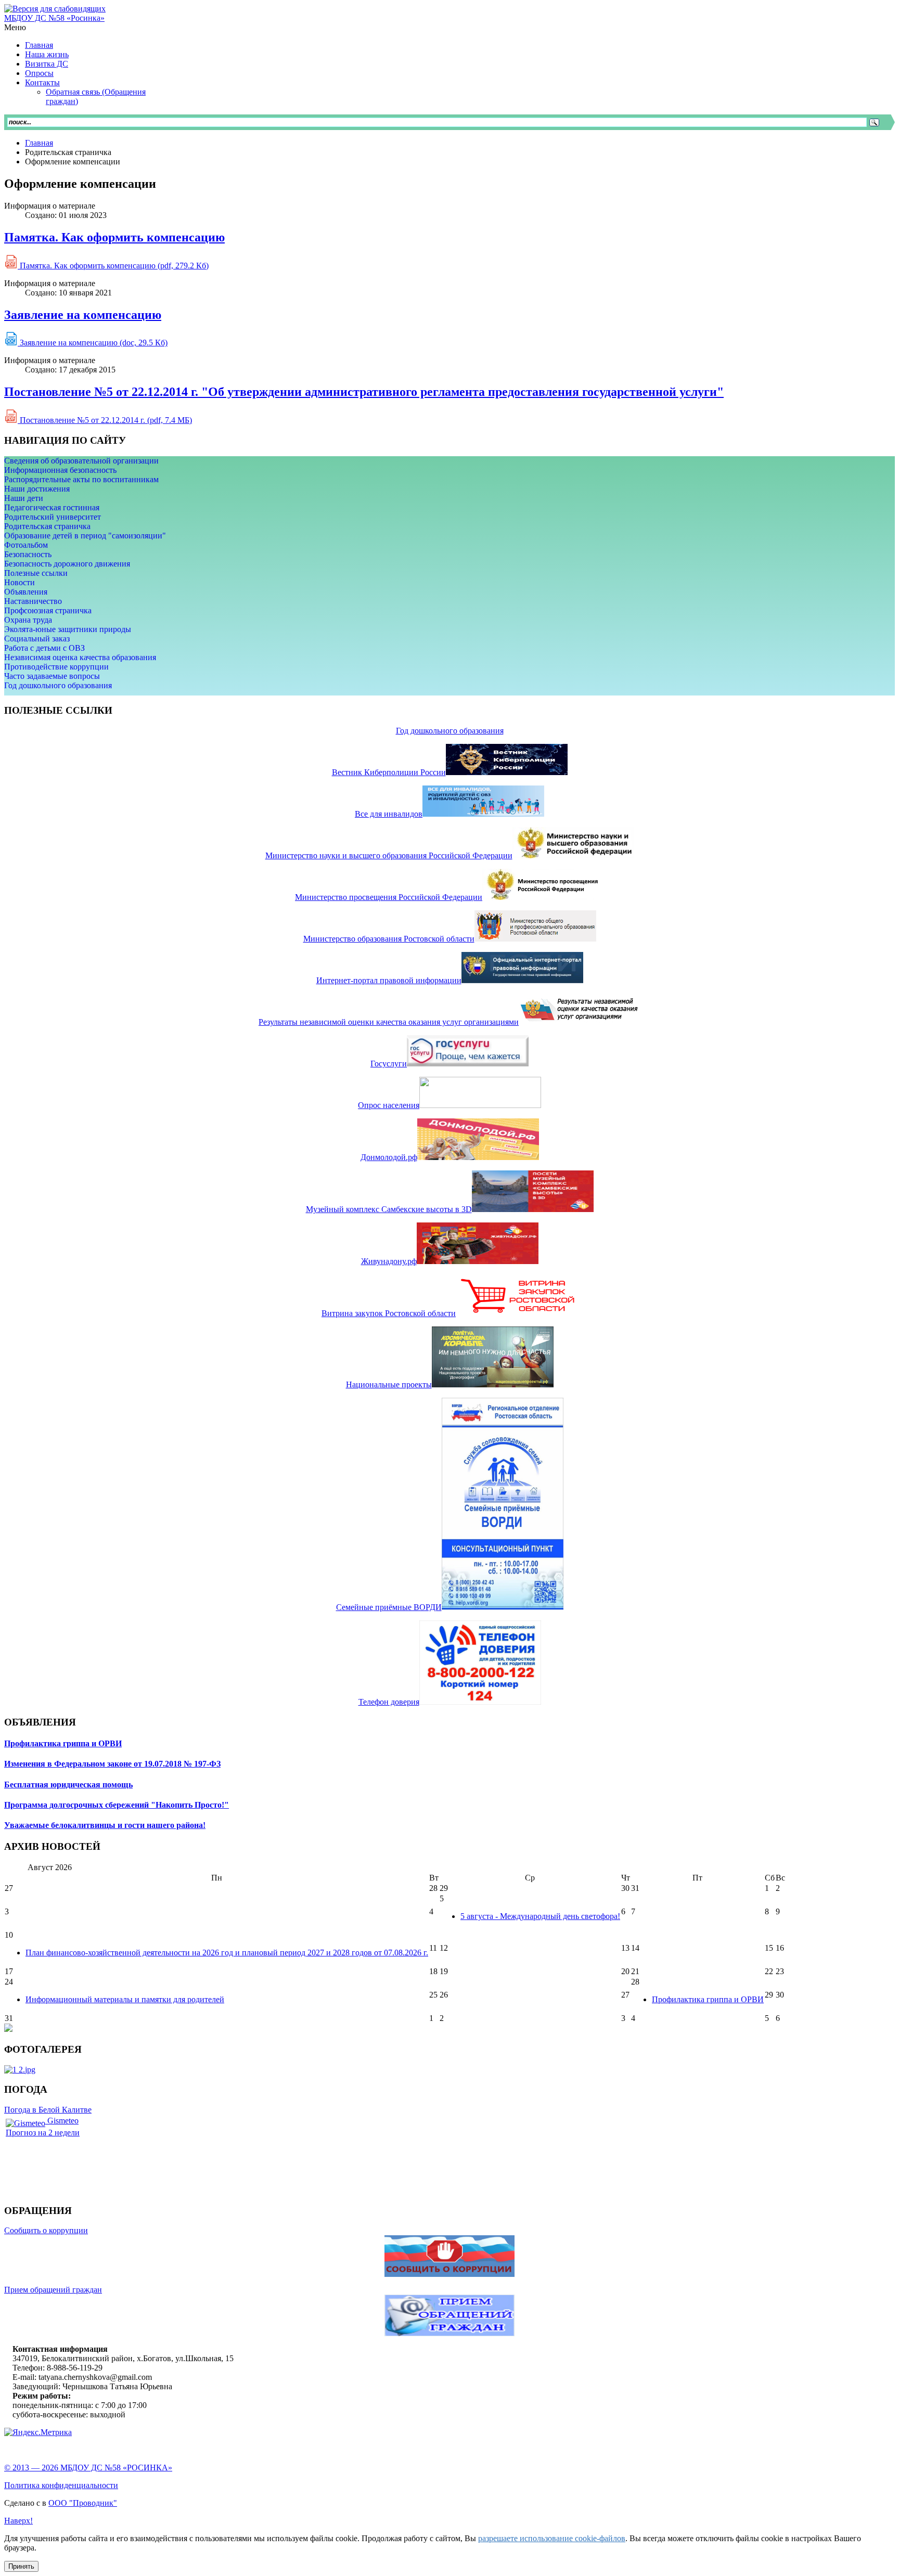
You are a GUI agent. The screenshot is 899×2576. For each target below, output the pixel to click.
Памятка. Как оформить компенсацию (114, 237)
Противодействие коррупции (56, 667)
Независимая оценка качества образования (80, 657)
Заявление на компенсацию (83, 315)
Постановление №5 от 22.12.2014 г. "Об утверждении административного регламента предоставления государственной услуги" (364, 392)
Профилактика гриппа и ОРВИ (63, 1743)
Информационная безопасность (60, 470)
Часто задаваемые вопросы (52, 676)
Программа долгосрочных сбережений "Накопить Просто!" (117, 1805)
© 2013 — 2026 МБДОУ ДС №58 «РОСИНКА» (88, 2468)
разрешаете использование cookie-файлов (552, 2538)
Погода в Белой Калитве (48, 2110)
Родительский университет (53, 517)
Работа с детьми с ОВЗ (44, 648)
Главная (39, 143)
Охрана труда (28, 620)
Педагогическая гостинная (52, 507)
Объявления (26, 592)
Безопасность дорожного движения (67, 564)
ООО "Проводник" (83, 2503)
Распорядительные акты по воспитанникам (81, 479)
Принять (21, 2566)
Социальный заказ (37, 639)
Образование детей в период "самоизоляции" (85, 536)
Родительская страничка (47, 526)
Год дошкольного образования (58, 685)
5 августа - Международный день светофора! (540, 1916)
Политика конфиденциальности (61, 2485)
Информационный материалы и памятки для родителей (125, 1999)
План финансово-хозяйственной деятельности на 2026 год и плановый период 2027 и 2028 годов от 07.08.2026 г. (227, 1953)
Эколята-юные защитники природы (68, 629)
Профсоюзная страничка (48, 610)
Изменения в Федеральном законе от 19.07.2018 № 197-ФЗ (112, 1764)
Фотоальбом (26, 545)
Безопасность (28, 554)
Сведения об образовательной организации (81, 461)
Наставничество (33, 601)
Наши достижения (37, 489)
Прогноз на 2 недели (43, 2133)
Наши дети (24, 498)
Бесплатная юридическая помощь (68, 1785)
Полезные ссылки (36, 573)
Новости (20, 582)
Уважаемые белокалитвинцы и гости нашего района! (105, 1825)
